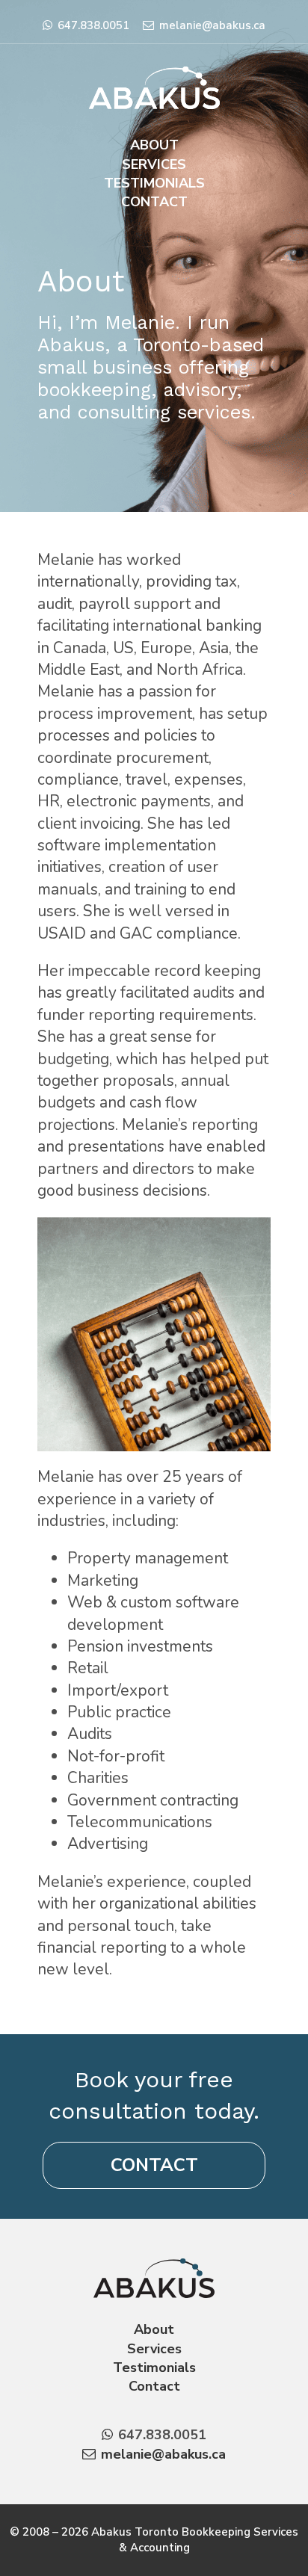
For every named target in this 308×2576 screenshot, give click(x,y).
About (154, 145)
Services (154, 164)
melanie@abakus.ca (212, 25)
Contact (154, 202)
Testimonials (154, 183)
